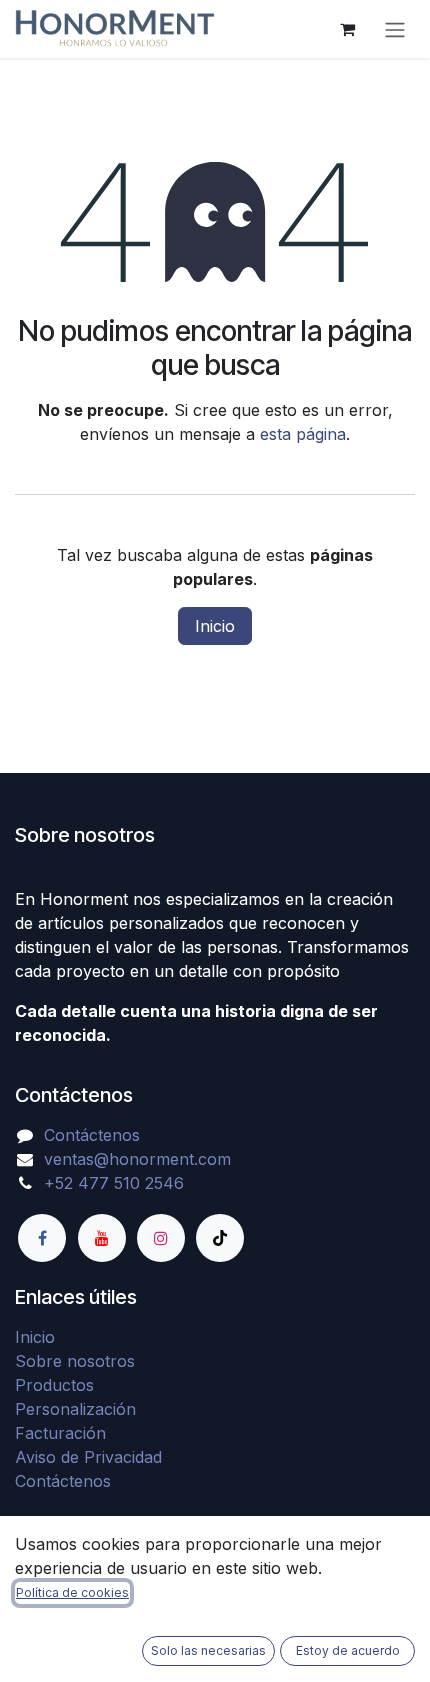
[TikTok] (220, 1238)
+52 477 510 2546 (114, 1183)
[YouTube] (102, 1238)
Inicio (215, 626)
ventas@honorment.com (137, 1159)
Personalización (75, 1409)
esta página (303, 434)
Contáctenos (92, 1135)
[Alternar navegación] (395, 29)
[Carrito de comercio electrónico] (347, 29)
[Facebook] (42, 1238)
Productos (54, 1385)
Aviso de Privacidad (88, 1457)
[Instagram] (161, 1238)
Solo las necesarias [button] (208, 1650)
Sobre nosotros (75, 1361)
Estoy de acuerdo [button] (348, 1650)
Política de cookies (72, 1592)
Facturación (60, 1433)
